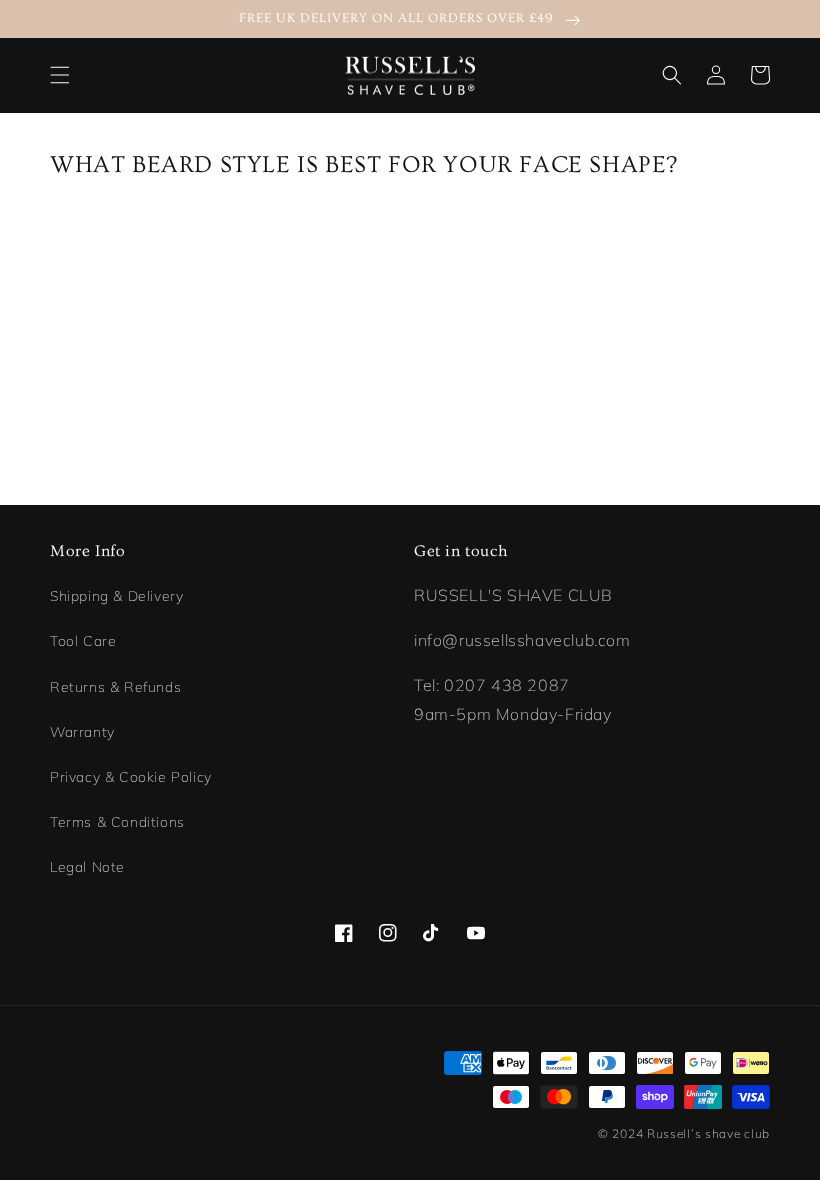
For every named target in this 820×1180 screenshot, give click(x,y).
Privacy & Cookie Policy (131, 777)
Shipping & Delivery (116, 596)
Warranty (82, 732)
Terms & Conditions (117, 822)
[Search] (672, 75)
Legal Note (87, 867)
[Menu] (60, 75)
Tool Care (83, 641)
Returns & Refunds (115, 687)
